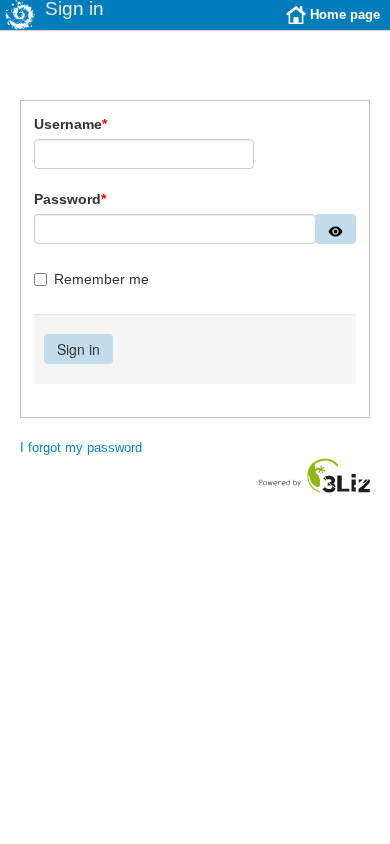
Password (70, 199)
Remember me (101, 279)
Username (70, 124)
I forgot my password (81, 447)
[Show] (335, 229)
